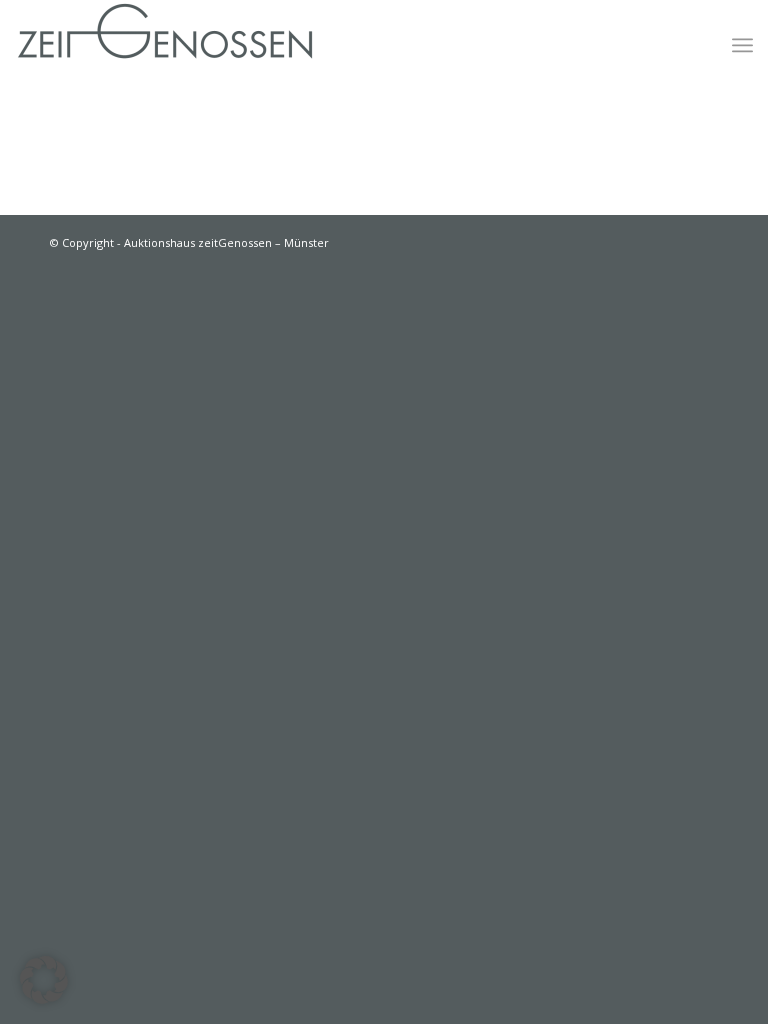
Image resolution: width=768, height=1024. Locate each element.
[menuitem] (742, 45)
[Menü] (742, 45)
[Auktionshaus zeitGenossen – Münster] (165, 45)
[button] (44, 980)
